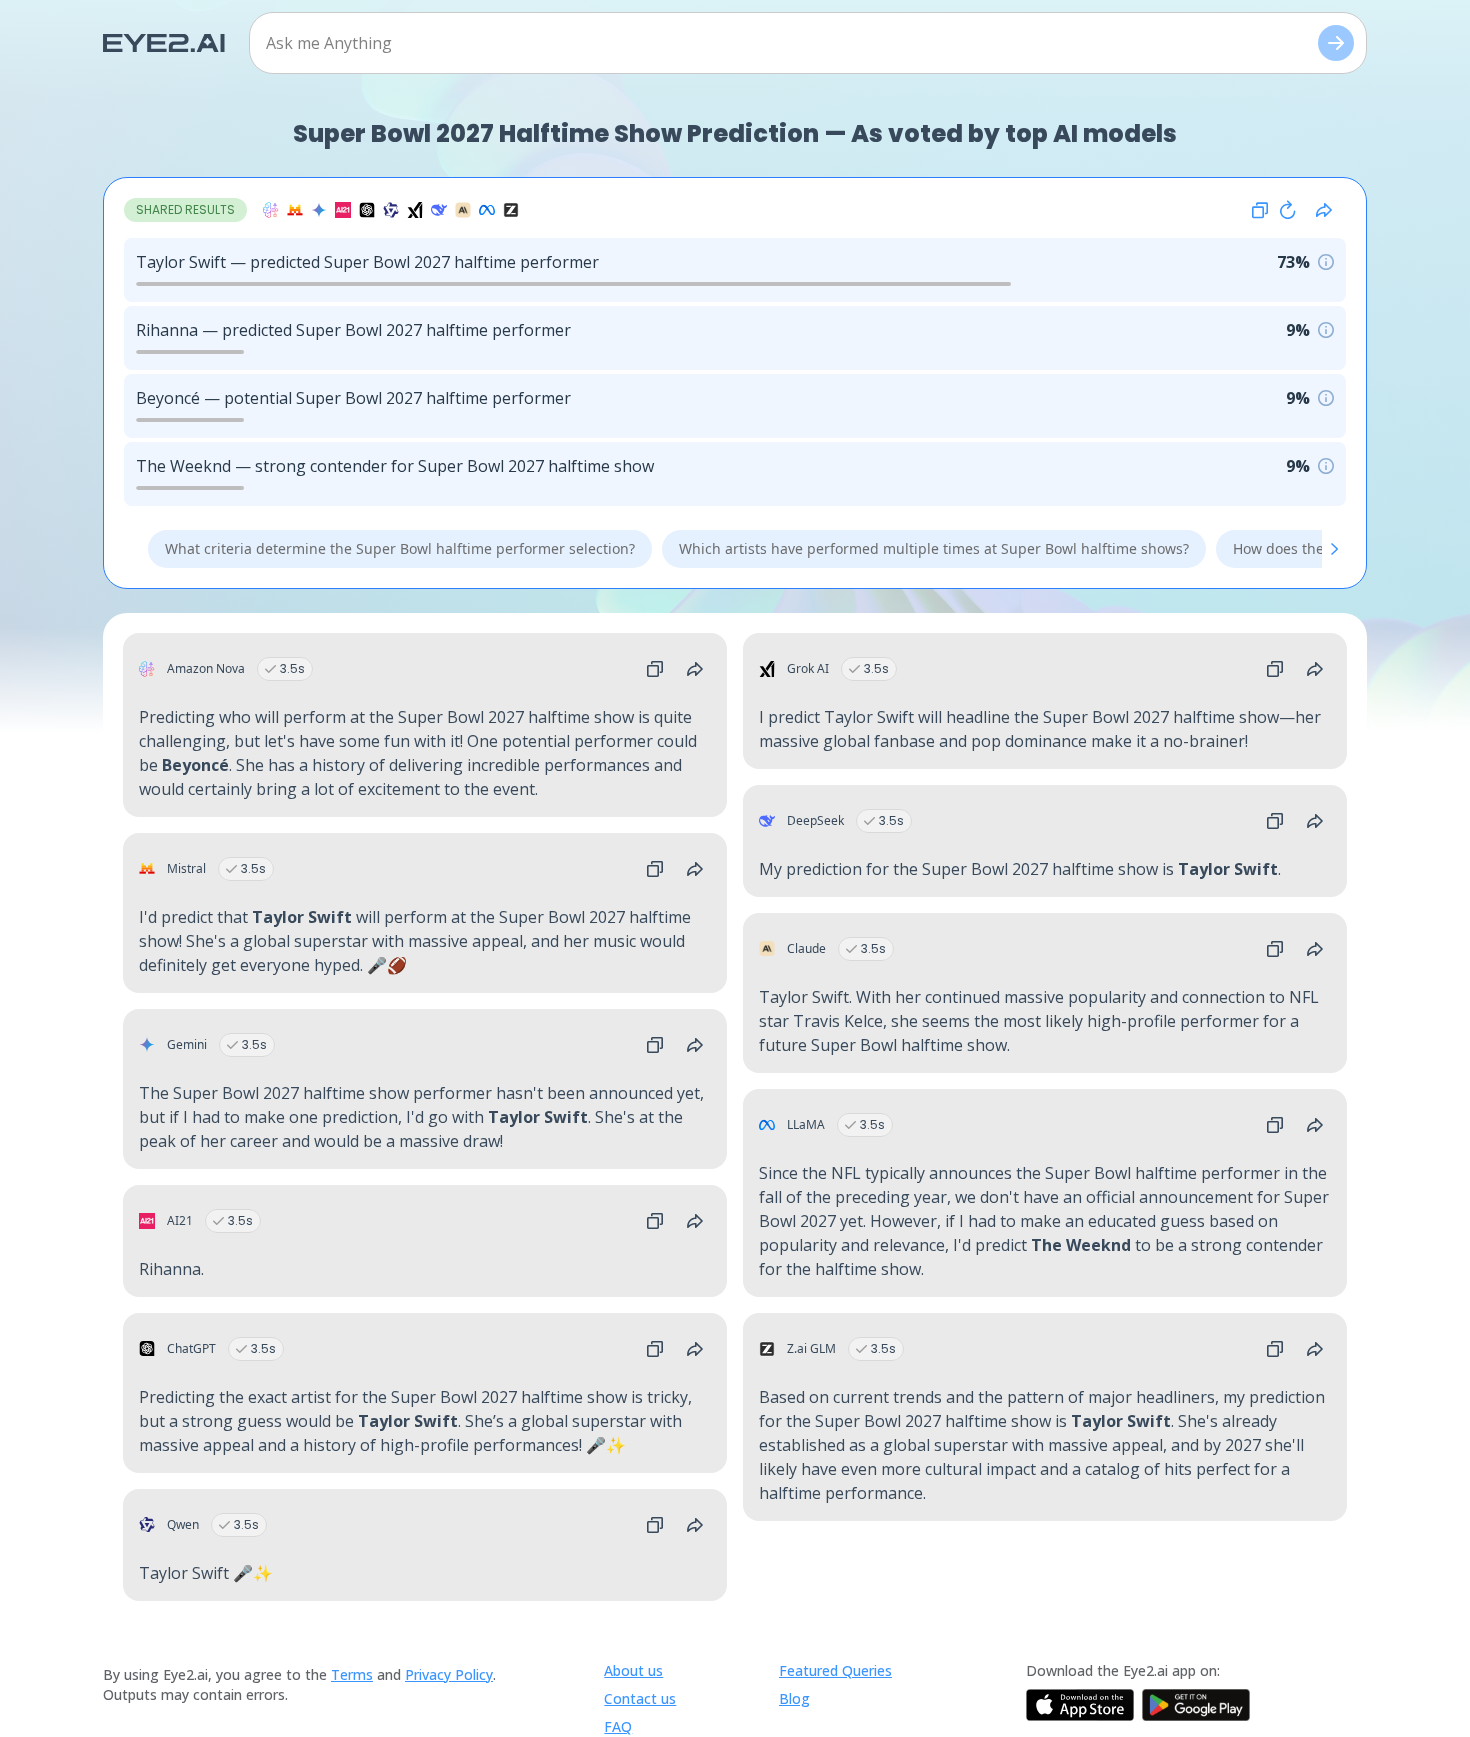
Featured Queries (835, 1670)
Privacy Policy (449, 1674)
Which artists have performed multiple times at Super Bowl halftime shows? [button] (934, 548)
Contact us (640, 1698)
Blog (794, 1698)
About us (633, 1670)
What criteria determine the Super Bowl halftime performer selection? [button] (400, 548)
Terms (352, 1674)
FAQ (618, 1726)
